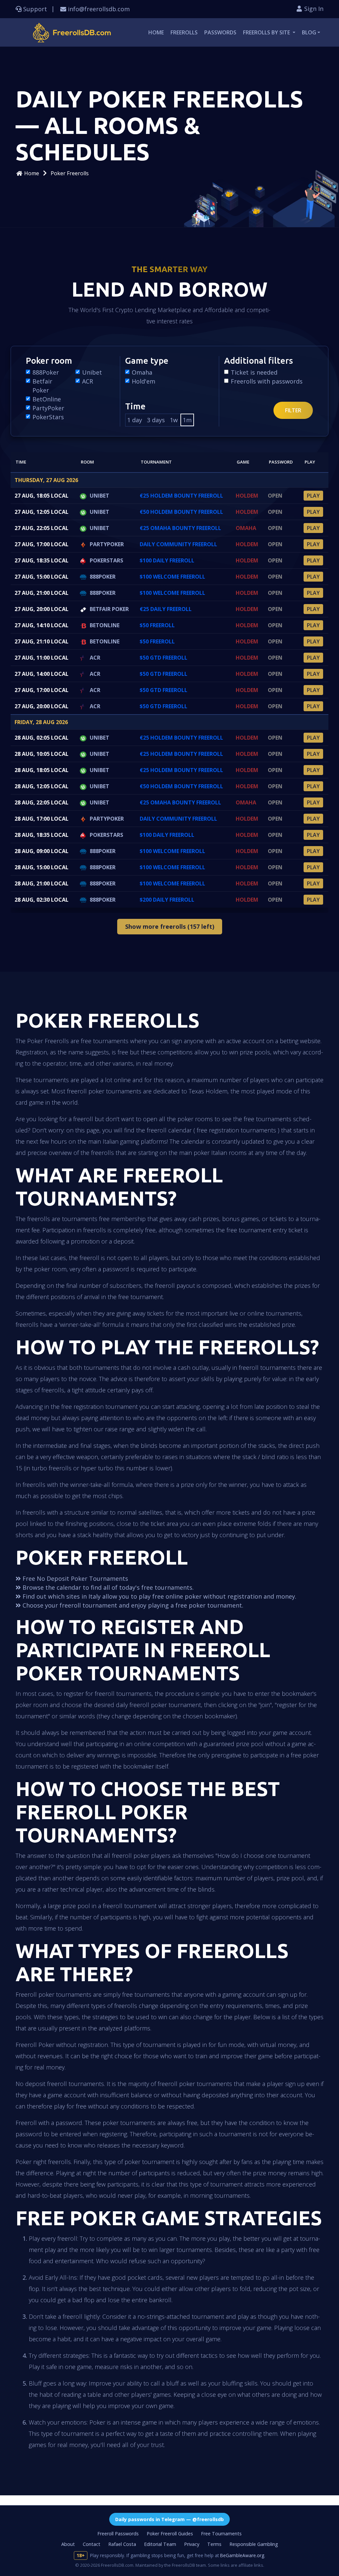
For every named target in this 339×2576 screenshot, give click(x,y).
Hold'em (144, 381)
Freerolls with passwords (267, 381)
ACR (88, 381)
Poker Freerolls (70, 173)
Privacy (192, 2544)
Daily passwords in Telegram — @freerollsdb (169, 2519)
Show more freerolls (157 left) (170, 926)
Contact (92, 2544)
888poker (103, 577)
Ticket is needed (254, 372)
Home (156, 32)
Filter (293, 410)
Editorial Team (160, 2544)
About (68, 2544)
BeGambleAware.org (242, 2555)
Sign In (313, 9)
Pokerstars (106, 560)
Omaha (142, 372)
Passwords (220, 32)
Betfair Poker (42, 386)
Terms (214, 2544)
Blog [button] (309, 32)
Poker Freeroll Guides (170, 2534)
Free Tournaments (221, 2534)
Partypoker (107, 544)
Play (313, 496)
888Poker (46, 372)
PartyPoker (48, 408)
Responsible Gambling (254, 2544)
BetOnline (47, 399)
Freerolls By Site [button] (267, 32)
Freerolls (184, 32)
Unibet (92, 372)
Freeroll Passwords (118, 2534)
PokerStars (48, 417)
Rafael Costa (122, 2544)
